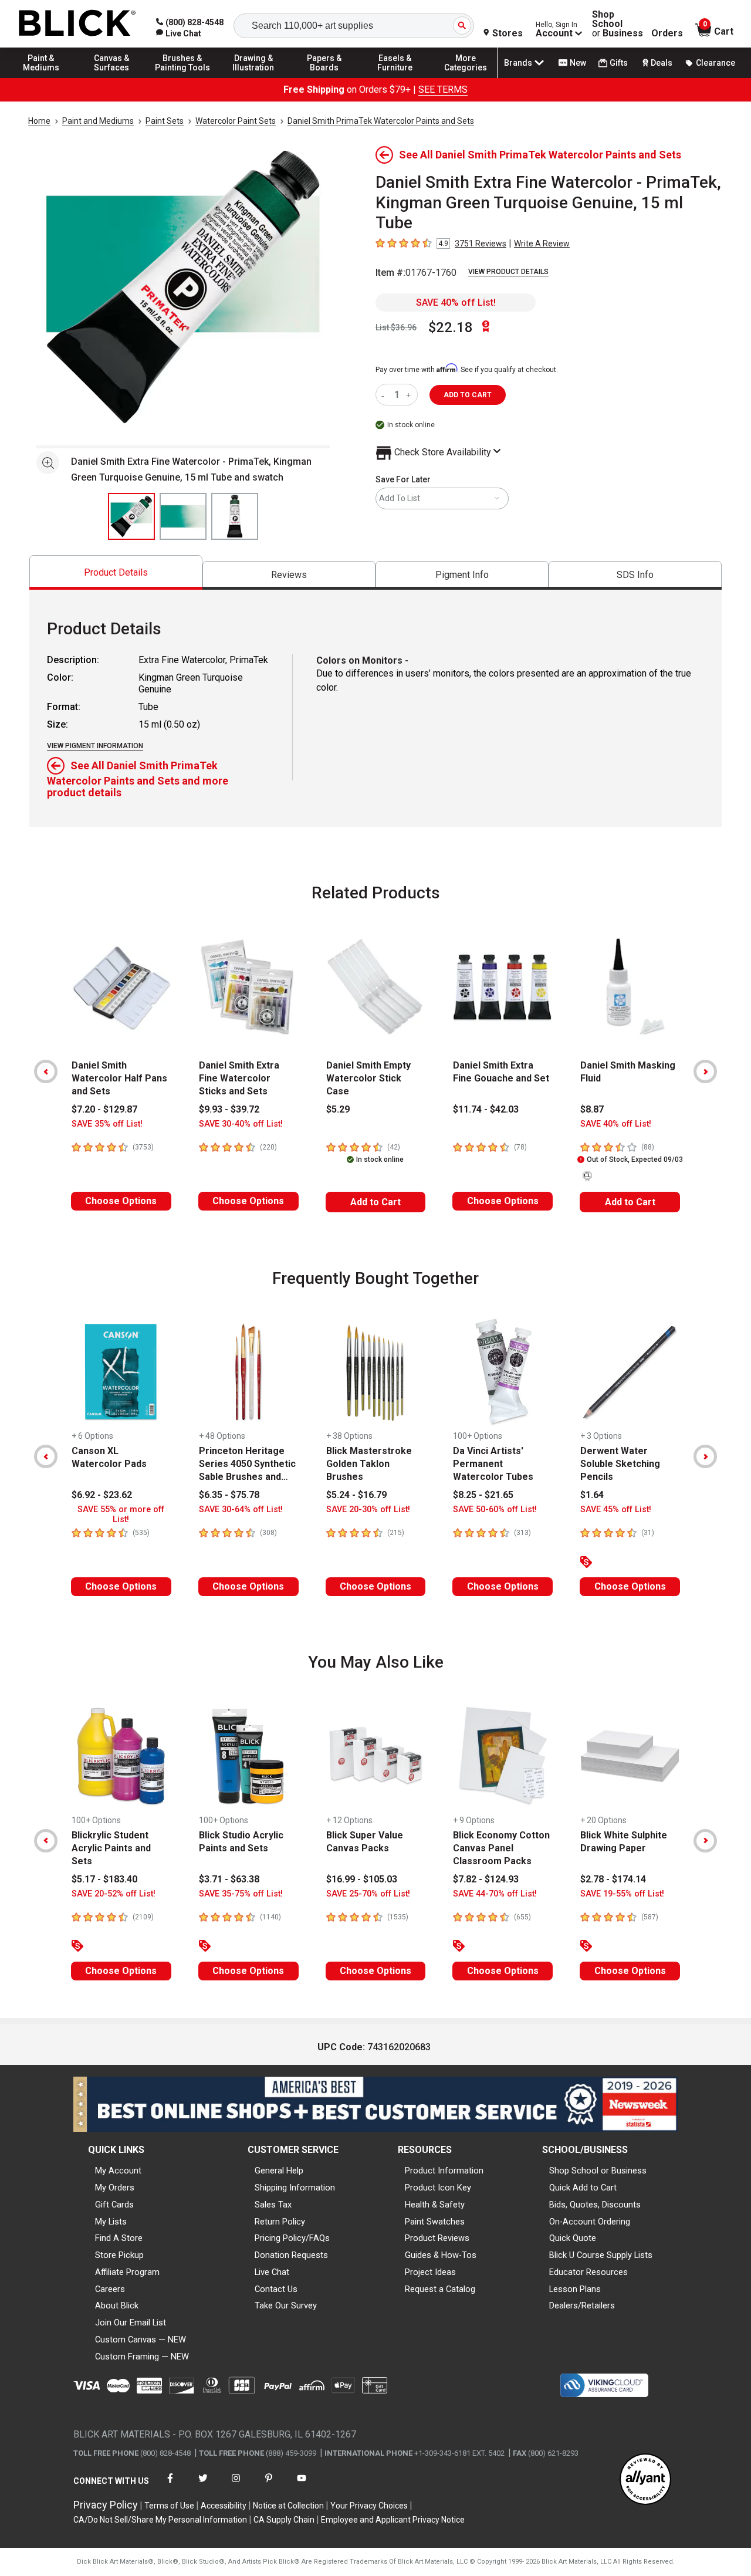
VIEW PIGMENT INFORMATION (95, 746)
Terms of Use (169, 2506)
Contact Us (276, 2289)
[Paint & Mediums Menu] (41, 77)
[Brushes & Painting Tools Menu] (182, 77)
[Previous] (46, 1071)
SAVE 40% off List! (456, 302)
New (578, 63)
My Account (118, 2171)
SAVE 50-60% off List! (495, 1510)
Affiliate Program (127, 2272)
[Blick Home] (77, 24)
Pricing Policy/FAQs (292, 2238)
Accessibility (224, 2506)
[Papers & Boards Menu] (324, 77)
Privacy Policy (106, 2505)
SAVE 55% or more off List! (121, 1515)
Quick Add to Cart (583, 2188)
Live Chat (272, 2272)
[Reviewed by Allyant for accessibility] (645, 2480)
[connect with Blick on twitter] (203, 2485)
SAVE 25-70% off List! (368, 1894)
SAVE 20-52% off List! (114, 1894)
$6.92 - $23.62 (102, 1495)
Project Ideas (430, 2272)
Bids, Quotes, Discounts (595, 2205)
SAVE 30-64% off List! (241, 1510)
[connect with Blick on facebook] (170, 2485)
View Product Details (508, 272)
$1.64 (592, 1495)
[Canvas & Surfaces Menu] (112, 77)
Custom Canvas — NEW (141, 2340)
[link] (179, 33)
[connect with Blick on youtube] (302, 2485)
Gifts (619, 63)
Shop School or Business (598, 2171)
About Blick (117, 2305)
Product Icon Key (438, 2188)
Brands (518, 63)
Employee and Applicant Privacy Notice (393, 2520)
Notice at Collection (288, 2506)
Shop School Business (618, 24)
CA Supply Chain (284, 2520)
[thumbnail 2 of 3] (183, 516)
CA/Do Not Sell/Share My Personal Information (160, 2520)
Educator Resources (588, 2272)
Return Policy (280, 2222)
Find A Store (119, 2238)
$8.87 (592, 1109)
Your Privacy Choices (369, 2506)
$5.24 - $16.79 (356, 1495)
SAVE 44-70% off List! (495, 1894)
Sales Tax (273, 2205)
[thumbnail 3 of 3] (235, 516)
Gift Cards (114, 2205)
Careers (110, 2289)
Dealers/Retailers (582, 2305)
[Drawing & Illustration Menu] (253, 77)
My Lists (111, 2222)
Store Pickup (119, 2255)
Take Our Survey (286, 2305)
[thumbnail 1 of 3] (131, 516)
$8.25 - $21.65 (483, 1495)
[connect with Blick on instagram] (236, 2485)
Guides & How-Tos (441, 2255)
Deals (662, 63)
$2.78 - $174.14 (613, 1879)
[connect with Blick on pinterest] (269, 2485)
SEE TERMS (443, 89)
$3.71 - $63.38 (229, 1879)
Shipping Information (295, 2188)
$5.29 (338, 1109)
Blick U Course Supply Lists (601, 2255)
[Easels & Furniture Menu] (395, 77)
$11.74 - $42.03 (486, 1109)
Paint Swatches (435, 2222)
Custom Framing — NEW (142, 2357)
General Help (279, 2171)
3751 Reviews (481, 244)
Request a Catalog (440, 2289)
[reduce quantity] (385, 395)
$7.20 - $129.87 (104, 1109)
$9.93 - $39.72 (229, 1109)
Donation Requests (291, 2255)
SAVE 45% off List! (616, 1510)
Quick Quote (573, 2238)
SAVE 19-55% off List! (622, 1894)
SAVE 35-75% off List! (241, 1894)
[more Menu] (466, 77)
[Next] (705, 1071)
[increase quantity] (410, 395)
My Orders (115, 2188)
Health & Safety (435, 2205)
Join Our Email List (131, 2323)
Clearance (716, 63)
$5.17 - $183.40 (104, 1879)
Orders (667, 33)
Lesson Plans (575, 2289)
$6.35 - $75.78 (229, 1495)
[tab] (116, 572)
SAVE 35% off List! (107, 1124)
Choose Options (121, 1201)
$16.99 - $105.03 (362, 1879)
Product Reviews (437, 2238)
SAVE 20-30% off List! (368, 1510)
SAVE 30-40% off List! (241, 1124)
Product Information (444, 2171)
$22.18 (451, 327)
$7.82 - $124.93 (486, 1879)
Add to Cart (375, 1202)
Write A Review (542, 244)
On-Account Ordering (590, 2222)
